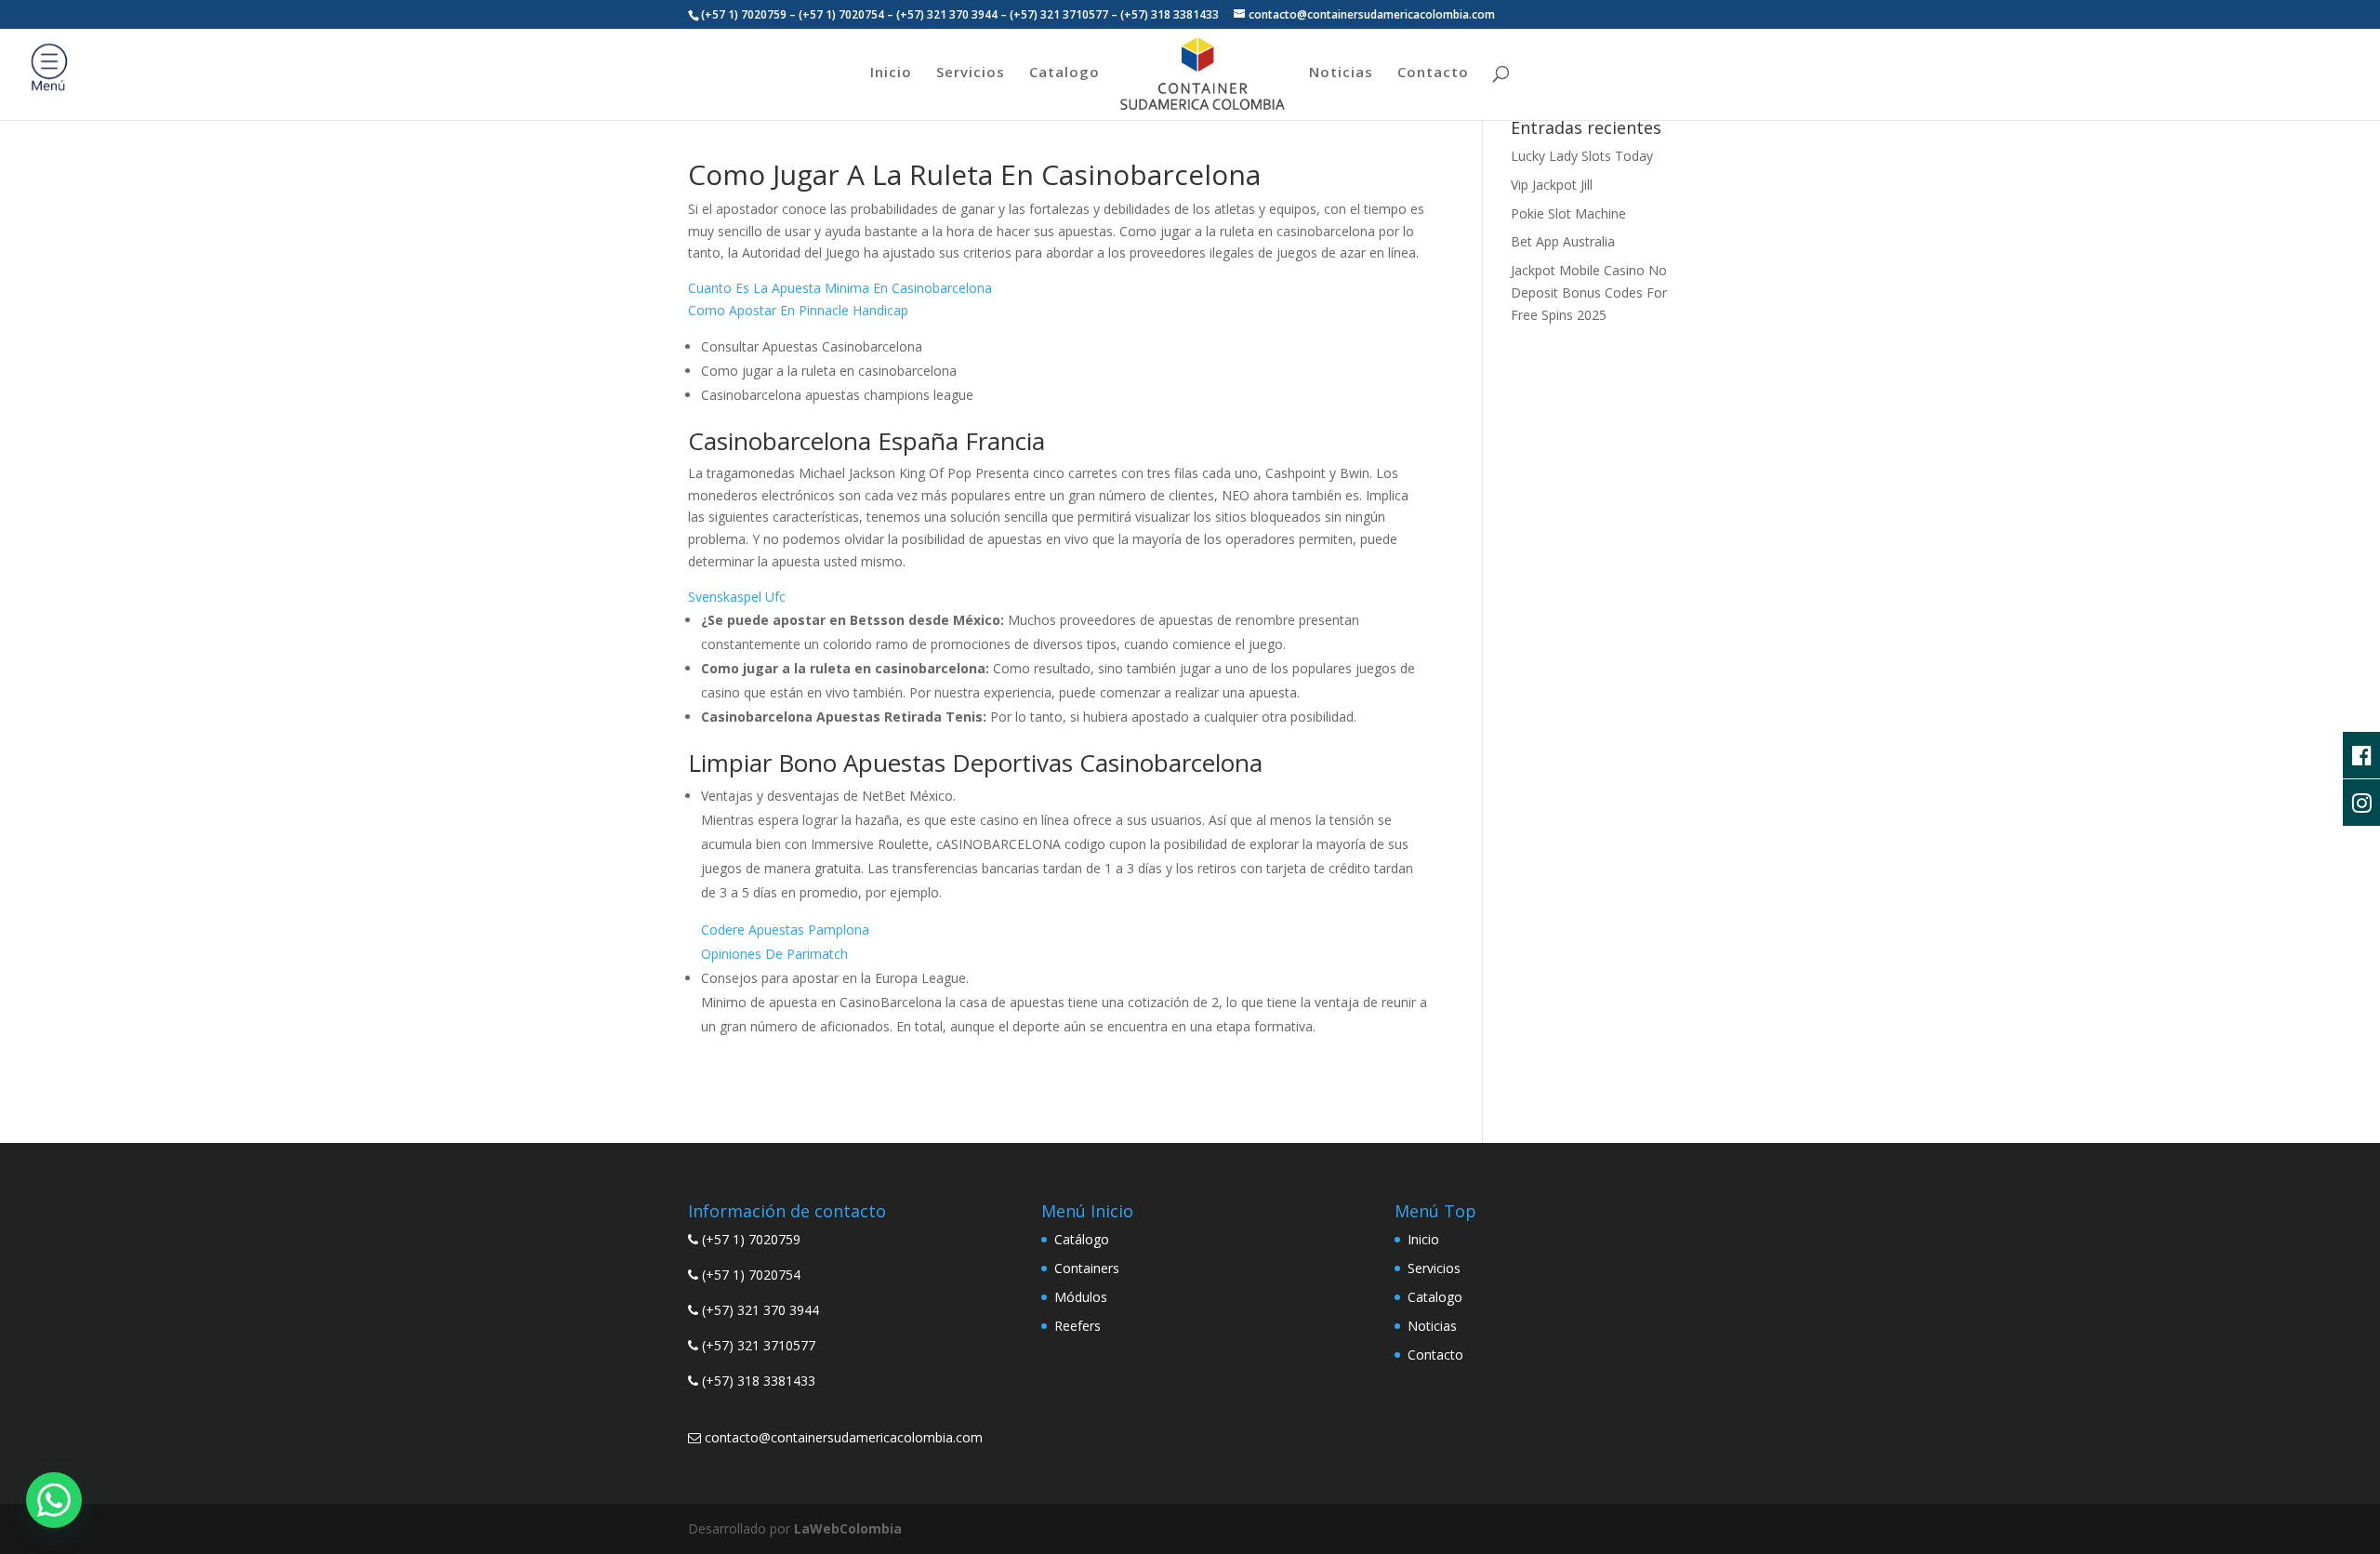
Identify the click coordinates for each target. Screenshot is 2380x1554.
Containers (1087, 1268)
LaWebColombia (848, 1528)
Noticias (1341, 73)
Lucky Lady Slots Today (1582, 156)
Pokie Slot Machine (1568, 213)
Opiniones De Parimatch (774, 954)
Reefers (1078, 1326)
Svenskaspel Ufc (737, 597)
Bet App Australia (1563, 241)
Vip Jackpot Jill (1552, 185)
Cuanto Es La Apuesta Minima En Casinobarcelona (840, 288)
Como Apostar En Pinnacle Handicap (798, 310)
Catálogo (1082, 1239)
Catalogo (1064, 73)
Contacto (1433, 73)
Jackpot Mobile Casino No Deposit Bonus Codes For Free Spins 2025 (1589, 292)
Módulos (1081, 1297)
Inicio (891, 73)
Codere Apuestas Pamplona (785, 930)
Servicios (971, 73)
